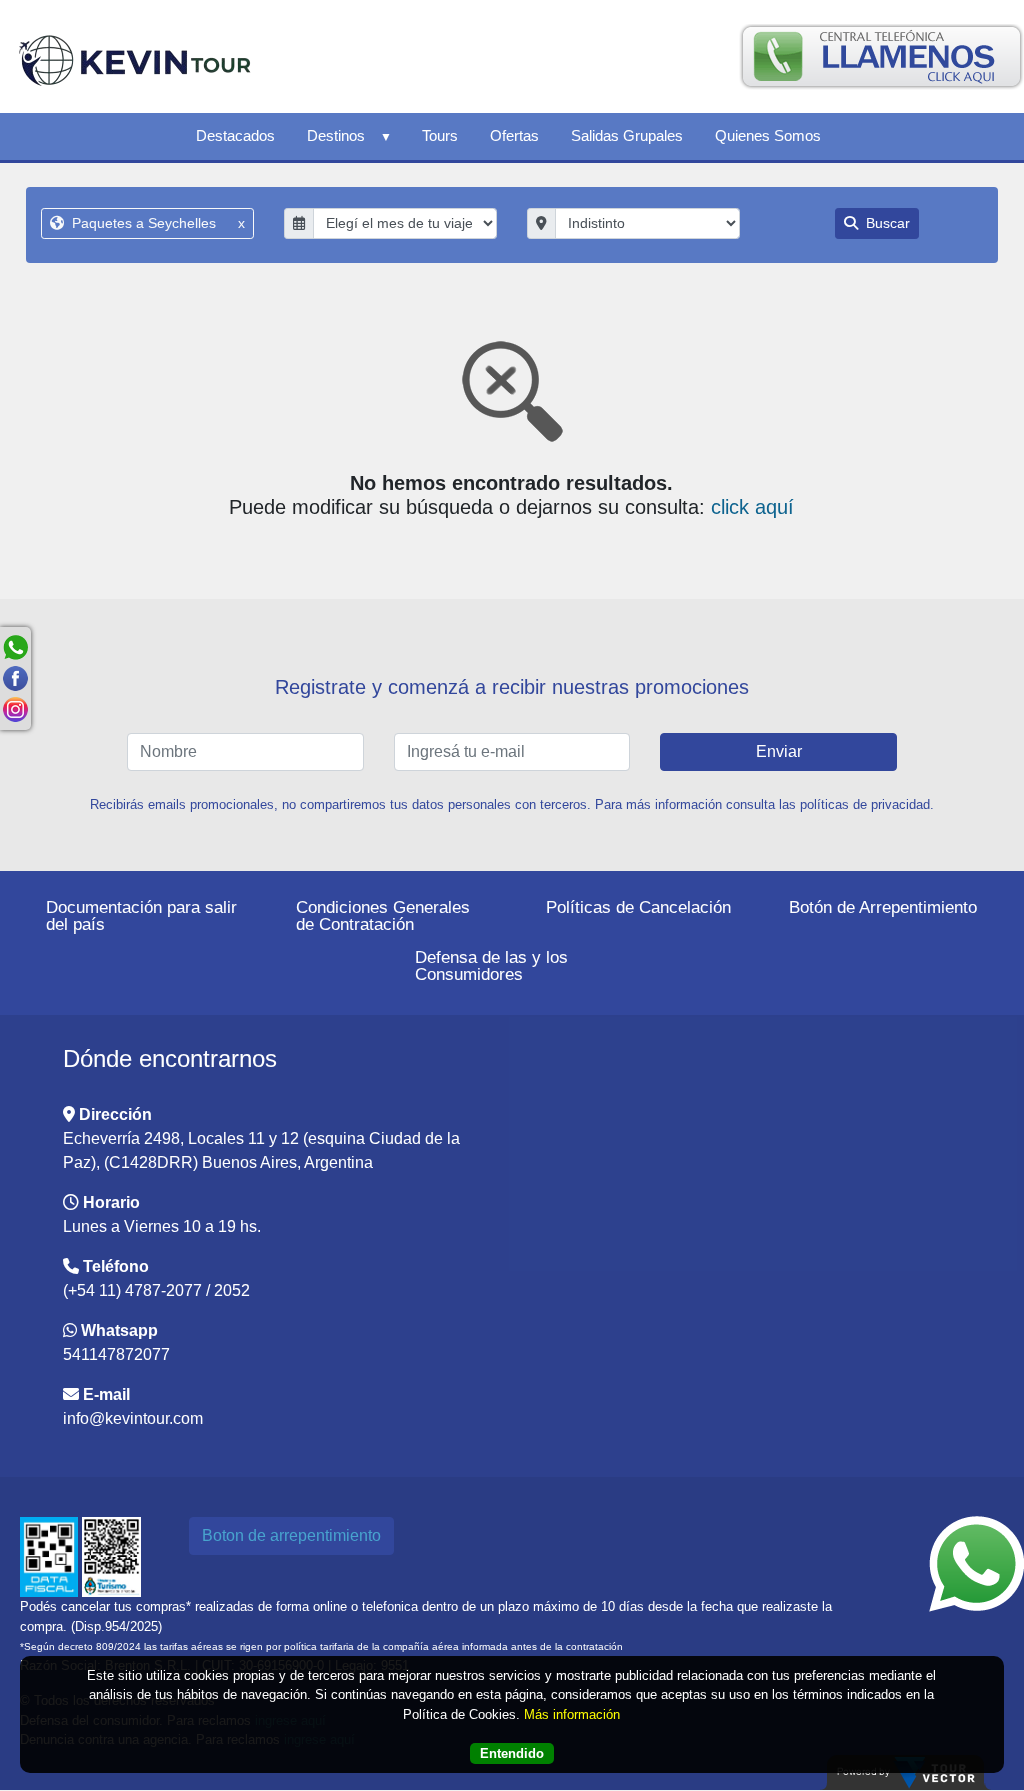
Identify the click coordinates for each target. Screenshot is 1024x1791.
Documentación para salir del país (141, 916)
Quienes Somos (768, 135)
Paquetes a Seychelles (156, 223)
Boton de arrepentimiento (291, 1535)
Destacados (235, 135)
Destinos (336, 135)
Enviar (779, 751)
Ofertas (514, 135)
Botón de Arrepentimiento (883, 907)
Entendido (512, 1753)
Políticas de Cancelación (638, 907)
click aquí (752, 507)
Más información (572, 1714)
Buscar (886, 223)
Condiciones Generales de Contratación (383, 916)
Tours (440, 135)
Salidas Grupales (627, 135)
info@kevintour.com (133, 1418)
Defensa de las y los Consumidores (491, 966)
